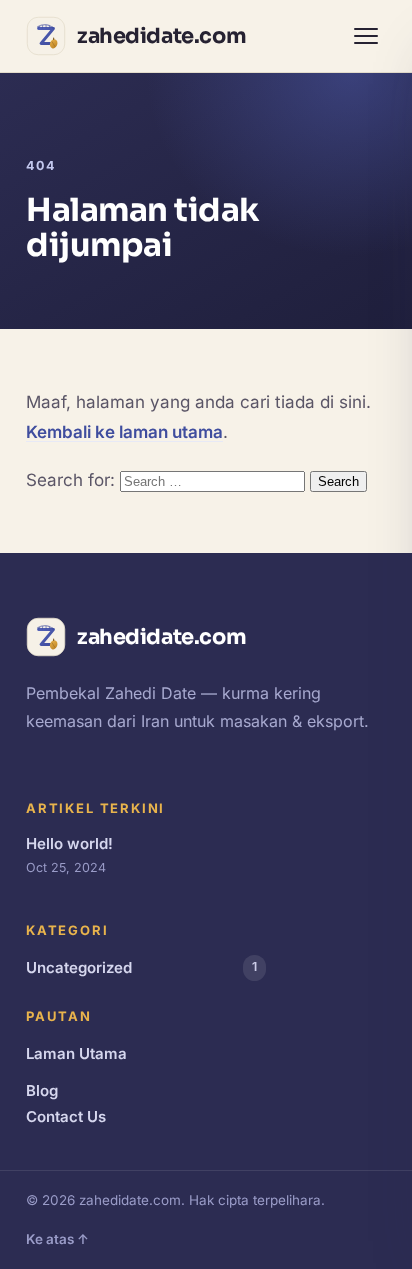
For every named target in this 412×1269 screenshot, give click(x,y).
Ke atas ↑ (57, 1239)
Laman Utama (76, 1053)
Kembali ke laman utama (124, 432)
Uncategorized (141, 967)
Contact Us (66, 1116)
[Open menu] (366, 36)
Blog (42, 1090)
